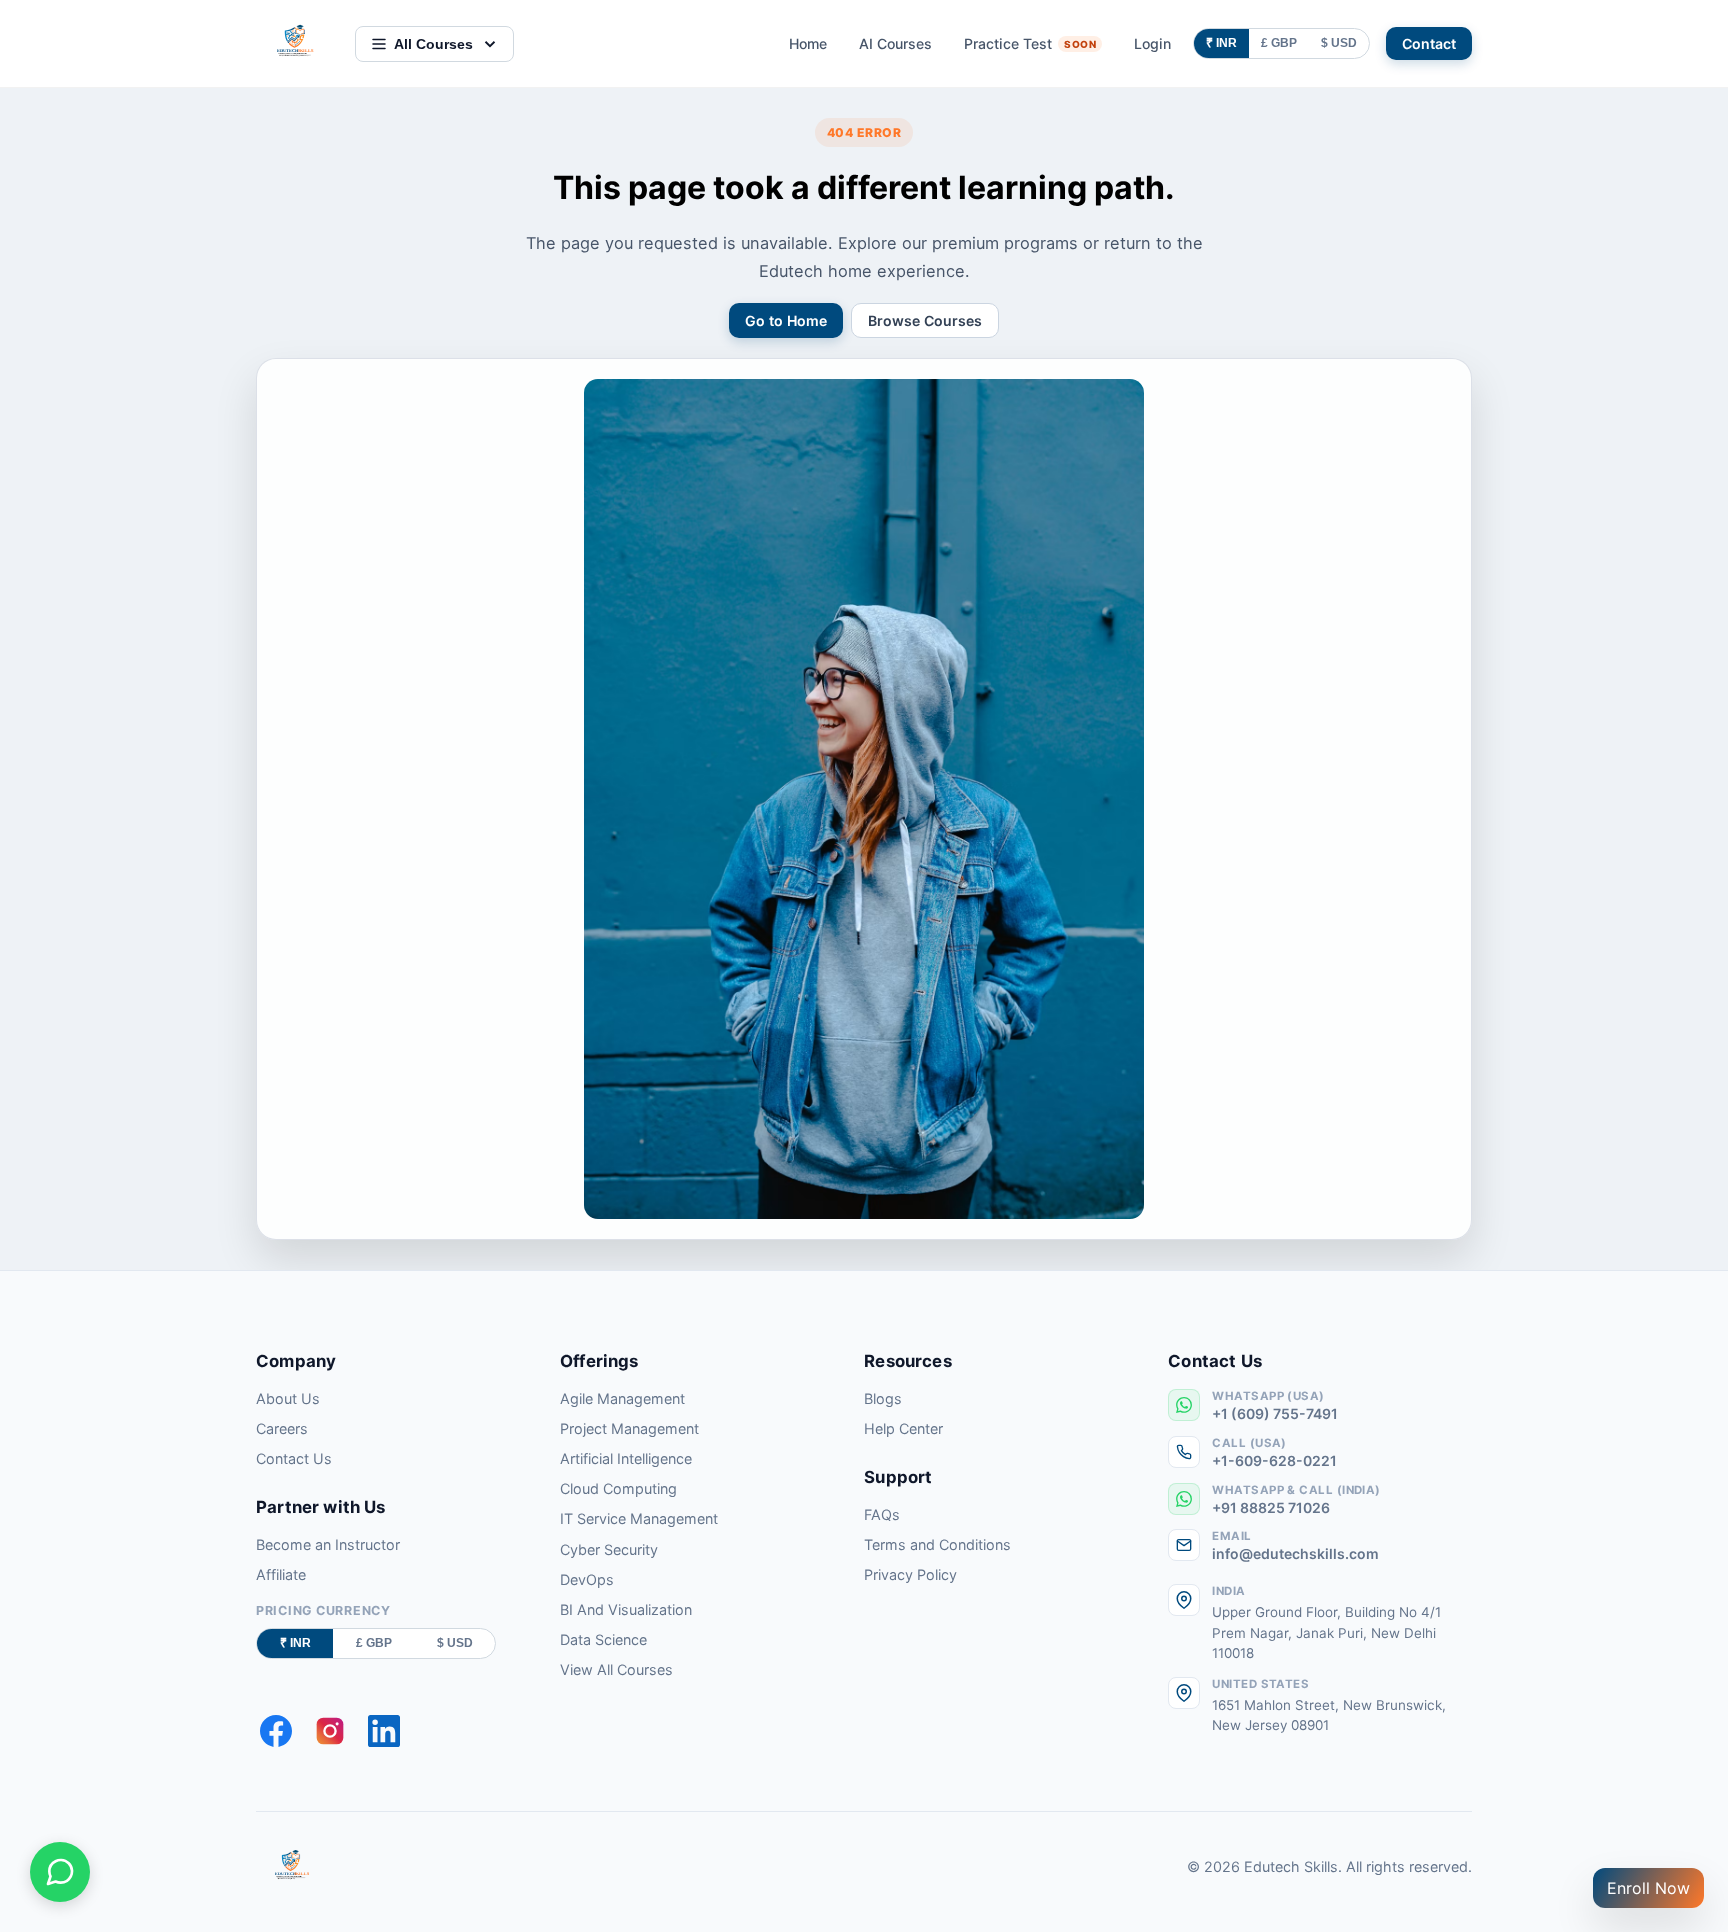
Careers (282, 1428)
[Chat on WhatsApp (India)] (60, 1872)
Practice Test (1030, 43)
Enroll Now (1648, 1888)
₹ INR (1221, 43)
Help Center (903, 1428)
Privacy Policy (910, 1574)
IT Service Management (639, 1518)
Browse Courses (925, 320)
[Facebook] (276, 1731)
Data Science (603, 1639)
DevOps (587, 1579)
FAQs (882, 1514)
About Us (288, 1398)
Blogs (883, 1398)
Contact (1429, 43)
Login (1152, 43)
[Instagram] (330, 1731)
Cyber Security (609, 1549)
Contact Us (294, 1458)
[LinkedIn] (384, 1731)
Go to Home (786, 320)
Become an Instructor (328, 1544)
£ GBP (1279, 43)
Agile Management (622, 1398)
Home (808, 43)
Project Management (629, 1428)
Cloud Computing (618, 1488)
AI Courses (895, 43)
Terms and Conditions (937, 1544)
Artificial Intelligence (626, 1458)
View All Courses (616, 1669)
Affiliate (281, 1574)
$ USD (1339, 43)
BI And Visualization (626, 1609)
